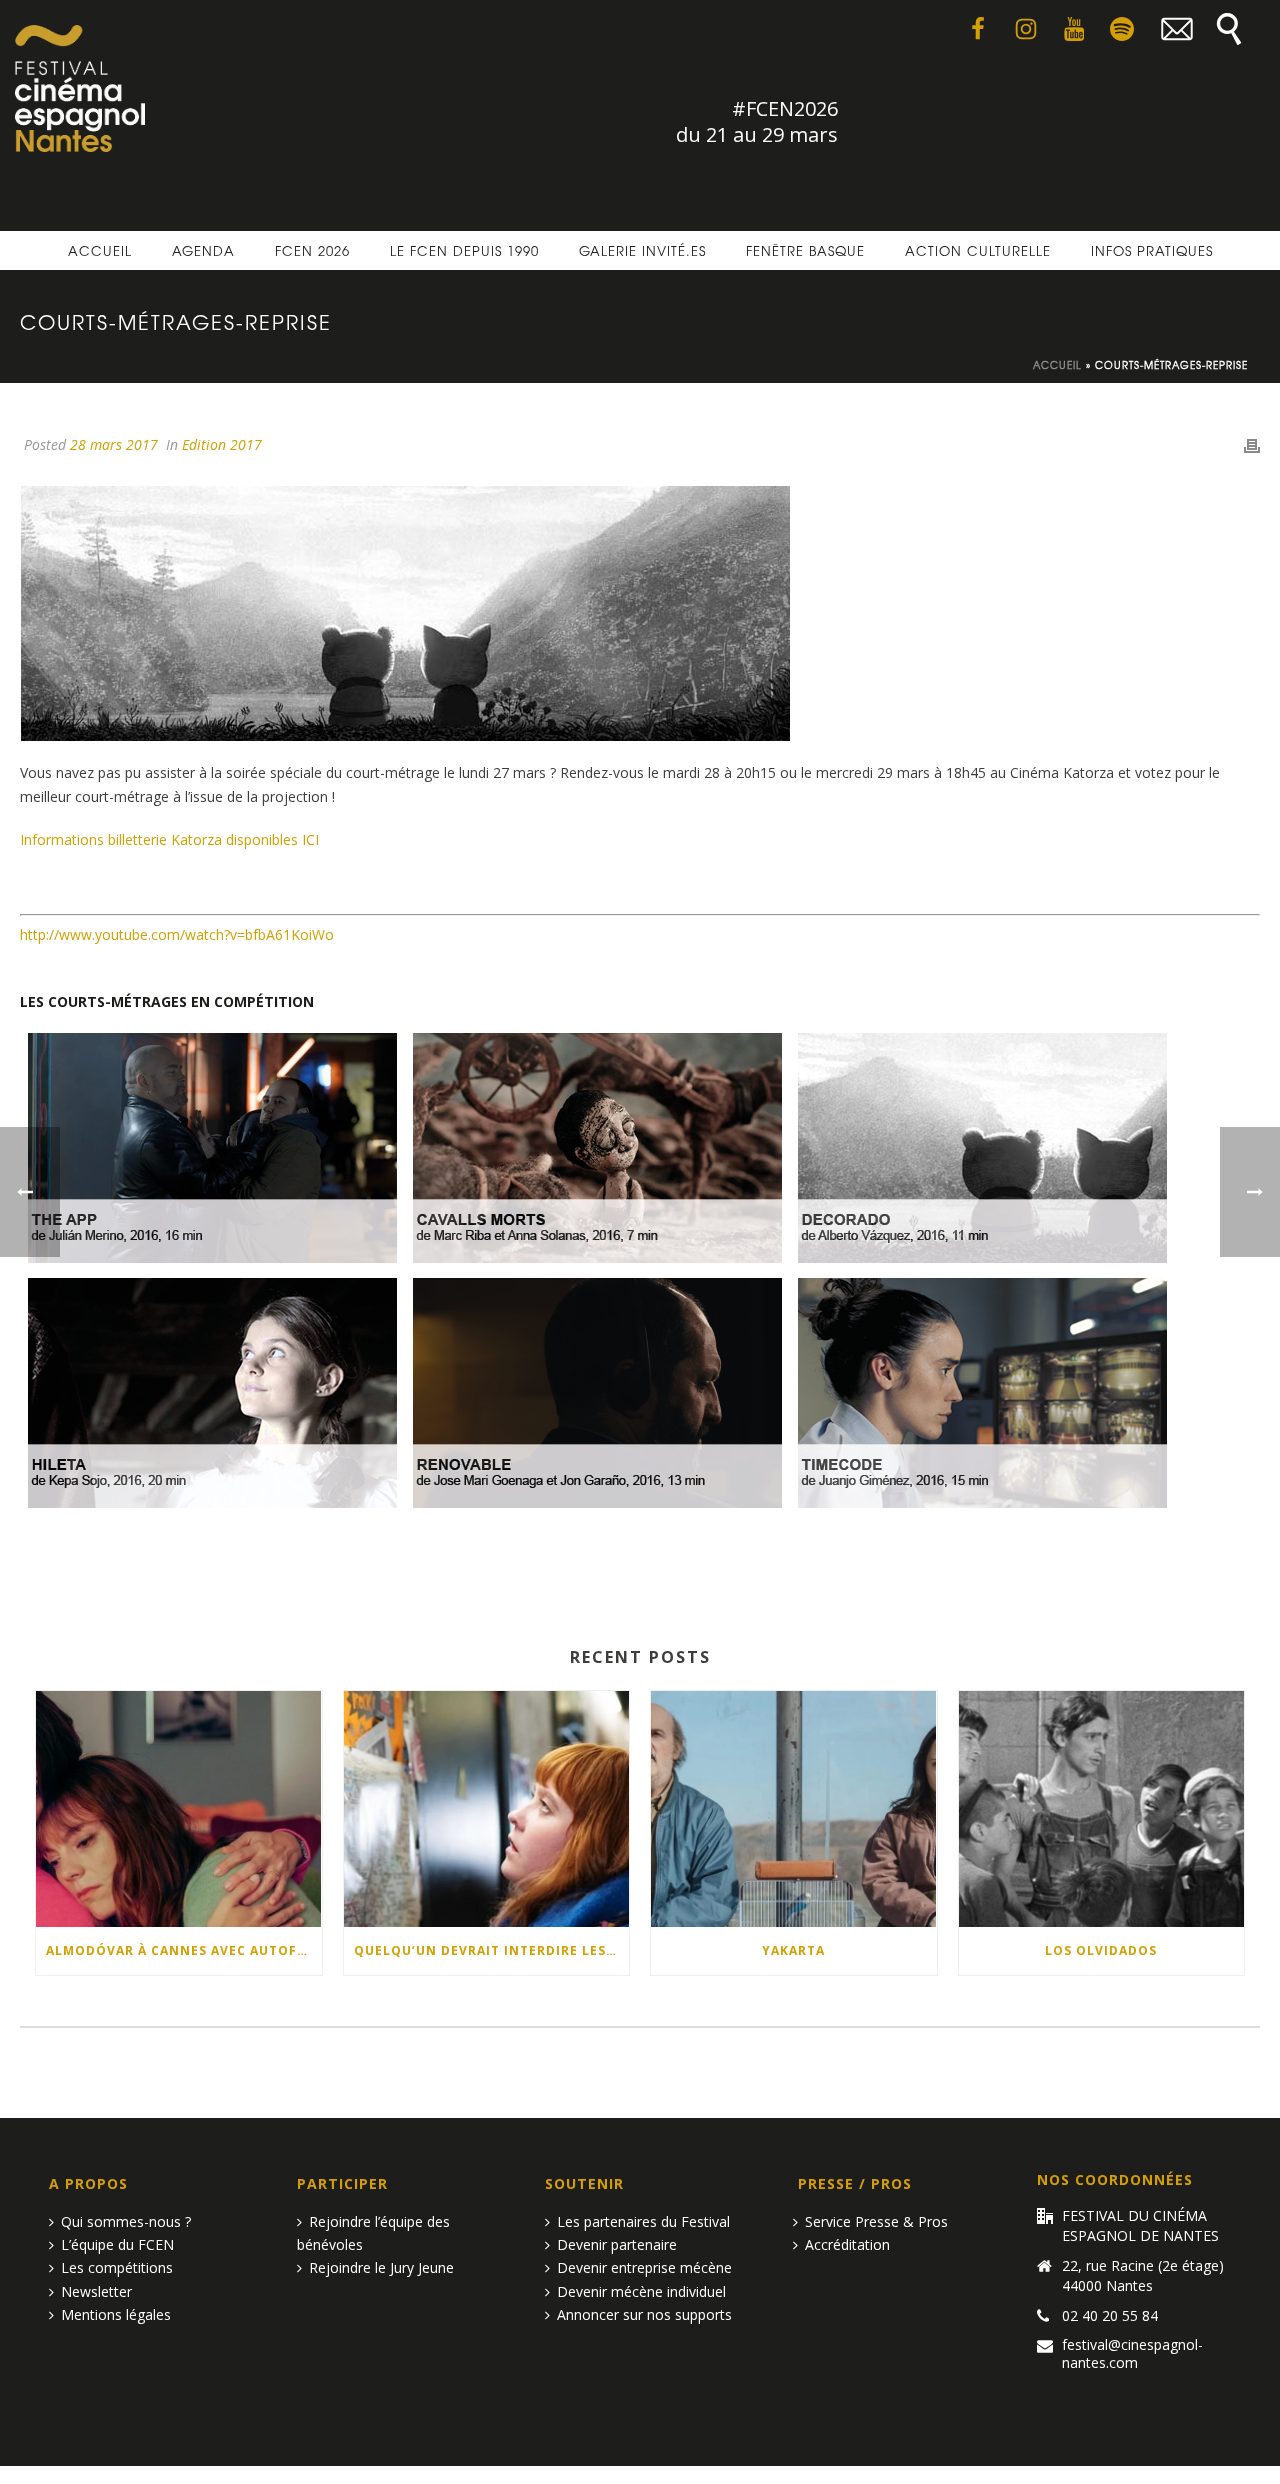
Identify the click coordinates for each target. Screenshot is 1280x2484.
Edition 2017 (222, 444)
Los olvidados (1101, 1950)
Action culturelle (978, 250)
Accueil (100, 250)
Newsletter (96, 2291)
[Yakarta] (794, 1809)
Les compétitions (117, 2267)
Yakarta (793, 1950)
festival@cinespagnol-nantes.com (1132, 2354)
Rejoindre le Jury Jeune (381, 2267)
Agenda (203, 250)
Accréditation (847, 2244)
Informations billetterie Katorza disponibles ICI (169, 839)
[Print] (1252, 444)
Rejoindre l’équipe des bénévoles (373, 2233)
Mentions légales (116, 2314)
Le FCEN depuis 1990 (464, 250)
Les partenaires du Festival (643, 2221)
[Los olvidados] (1102, 1809)
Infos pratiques (1152, 250)
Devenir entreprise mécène (644, 2267)
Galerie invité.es (642, 250)
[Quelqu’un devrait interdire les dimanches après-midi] (487, 1809)
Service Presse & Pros (876, 2221)
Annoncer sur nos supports (644, 2314)
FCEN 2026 (312, 250)
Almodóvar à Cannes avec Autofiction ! (184, 1950)
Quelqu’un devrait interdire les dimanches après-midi (492, 1950)
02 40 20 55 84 (1110, 2316)
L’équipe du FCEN (117, 2244)
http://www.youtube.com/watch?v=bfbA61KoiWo (177, 934)
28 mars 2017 (114, 444)
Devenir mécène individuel (641, 2291)
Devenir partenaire (617, 2244)
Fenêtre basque (805, 250)
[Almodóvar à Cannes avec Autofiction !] (179, 1809)
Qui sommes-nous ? (126, 2221)
